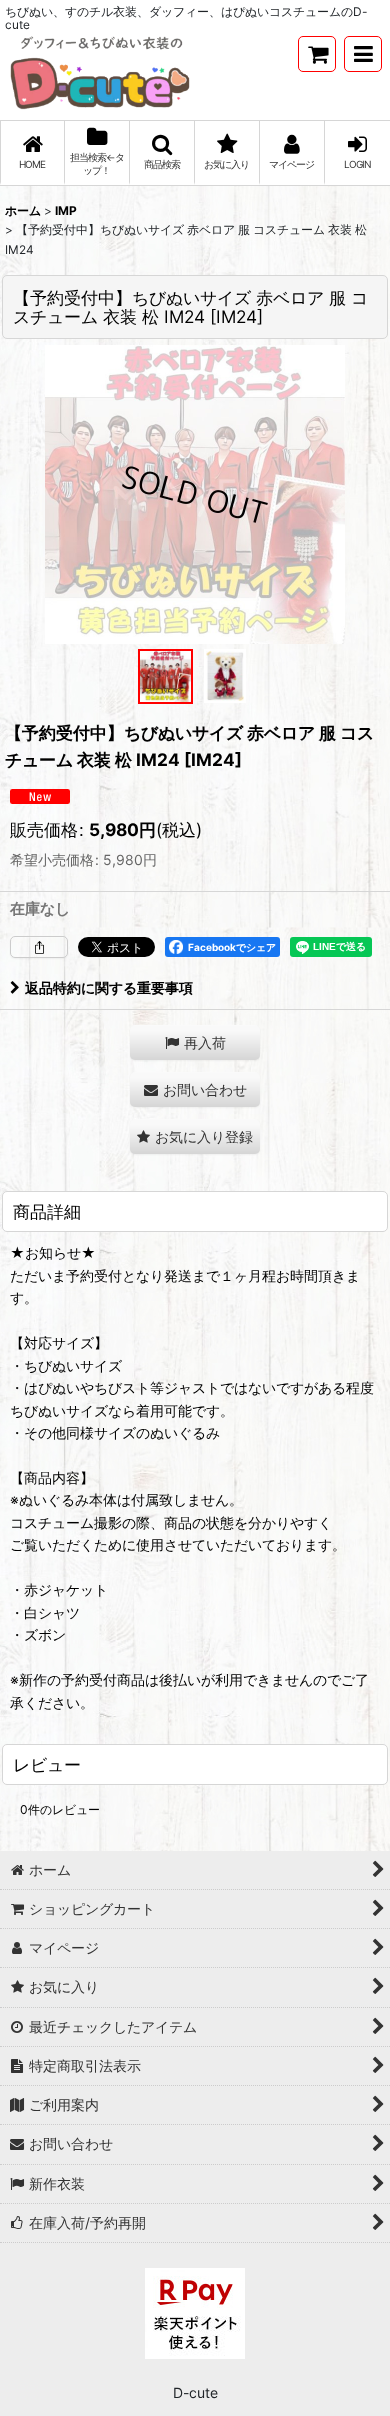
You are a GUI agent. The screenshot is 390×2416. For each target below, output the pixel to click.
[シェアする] (39, 947)
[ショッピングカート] (317, 54)
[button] (363, 54)
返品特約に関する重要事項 (109, 987)
